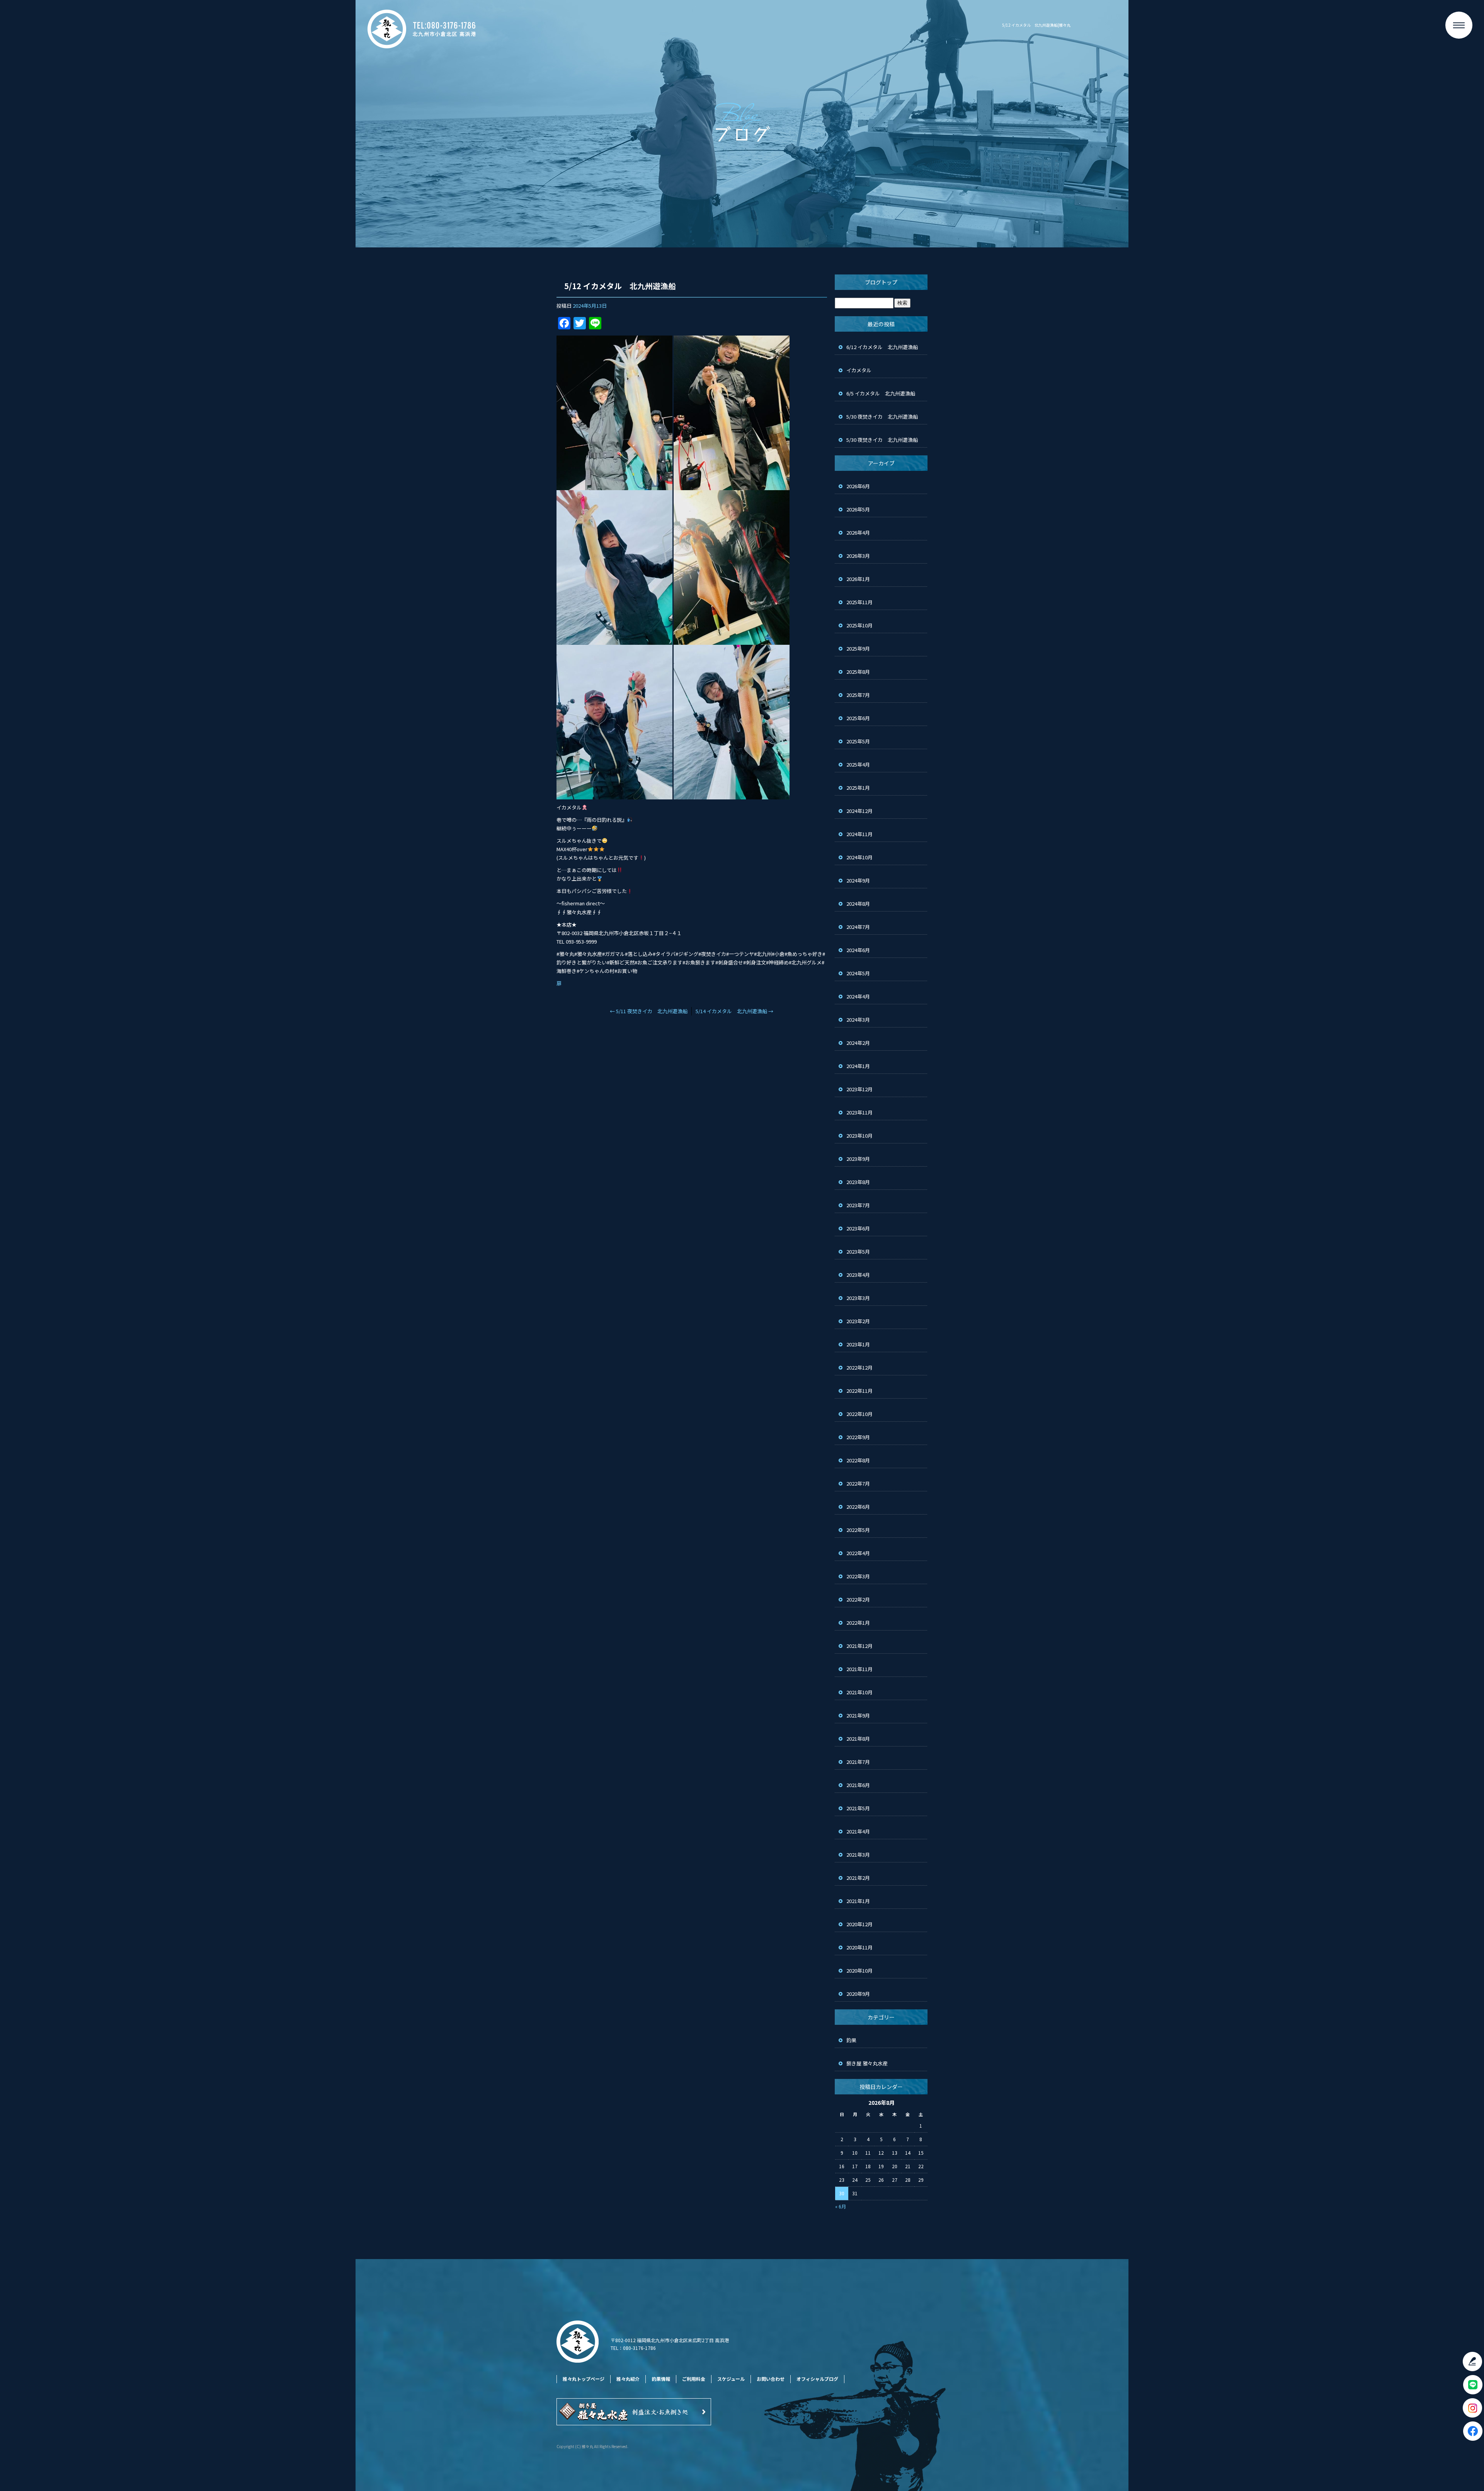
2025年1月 (858, 788)
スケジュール (731, 2379)
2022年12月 (859, 1367)
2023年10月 (859, 1136)
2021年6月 (858, 1785)
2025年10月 (859, 625)
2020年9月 (858, 1994)
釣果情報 (661, 2379)
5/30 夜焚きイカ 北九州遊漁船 (882, 417)
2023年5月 (858, 1251)
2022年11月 (859, 1391)
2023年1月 (858, 1344)
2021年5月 (858, 1808)
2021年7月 (858, 1762)
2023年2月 (858, 1321)
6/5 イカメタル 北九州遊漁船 (881, 393)
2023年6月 (858, 1228)
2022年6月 (858, 1507)
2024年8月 (858, 904)
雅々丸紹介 (628, 2379)
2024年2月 (858, 1043)
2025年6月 (858, 718)
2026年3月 (858, 556)
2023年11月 (859, 1112)
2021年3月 (858, 1855)
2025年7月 (858, 695)
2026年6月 (858, 486)
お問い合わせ (771, 2379)
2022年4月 (858, 1553)
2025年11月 (859, 602)
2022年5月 (858, 1530)
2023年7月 (858, 1205)
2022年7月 (858, 1483)
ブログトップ (881, 282)
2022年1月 (858, 1623)
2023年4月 (858, 1275)
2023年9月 (858, 1159)
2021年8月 (858, 1739)
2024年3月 (858, 1020)
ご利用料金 (694, 2379)
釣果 (851, 2040)
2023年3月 (858, 1298)
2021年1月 (858, 1901)
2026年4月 (858, 532)
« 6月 (841, 2206)
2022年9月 (858, 1437)
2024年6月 (858, 950)
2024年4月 (858, 996)
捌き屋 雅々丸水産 (867, 2063)
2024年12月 (859, 811)
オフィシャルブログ (817, 2379)
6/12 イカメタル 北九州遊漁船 (882, 347)
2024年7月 (858, 927)
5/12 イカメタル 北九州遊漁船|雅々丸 (1036, 25)
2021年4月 (858, 1831)
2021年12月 (859, 1646)
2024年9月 (858, 880)
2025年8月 (858, 672)
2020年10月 (859, 1970)
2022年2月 (858, 1599)
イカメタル (861, 370)
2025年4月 (858, 764)
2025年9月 (858, 648)
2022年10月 (859, 1414)
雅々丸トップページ (584, 2379)
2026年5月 (858, 509)
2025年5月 (858, 741)
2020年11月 (859, 1947)
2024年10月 (859, 857)
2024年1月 (858, 1066)
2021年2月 (858, 1878)
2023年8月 (858, 1182)
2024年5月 (858, 973)
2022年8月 (858, 1460)
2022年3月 (858, 1576)
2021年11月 (859, 1669)
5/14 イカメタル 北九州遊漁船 (734, 1011)
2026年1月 (858, 579)
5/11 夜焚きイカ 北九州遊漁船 (649, 1011)
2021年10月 (859, 1692)
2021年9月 (858, 1715)
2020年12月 (859, 1924)
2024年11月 (859, 834)
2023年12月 (859, 1089)
